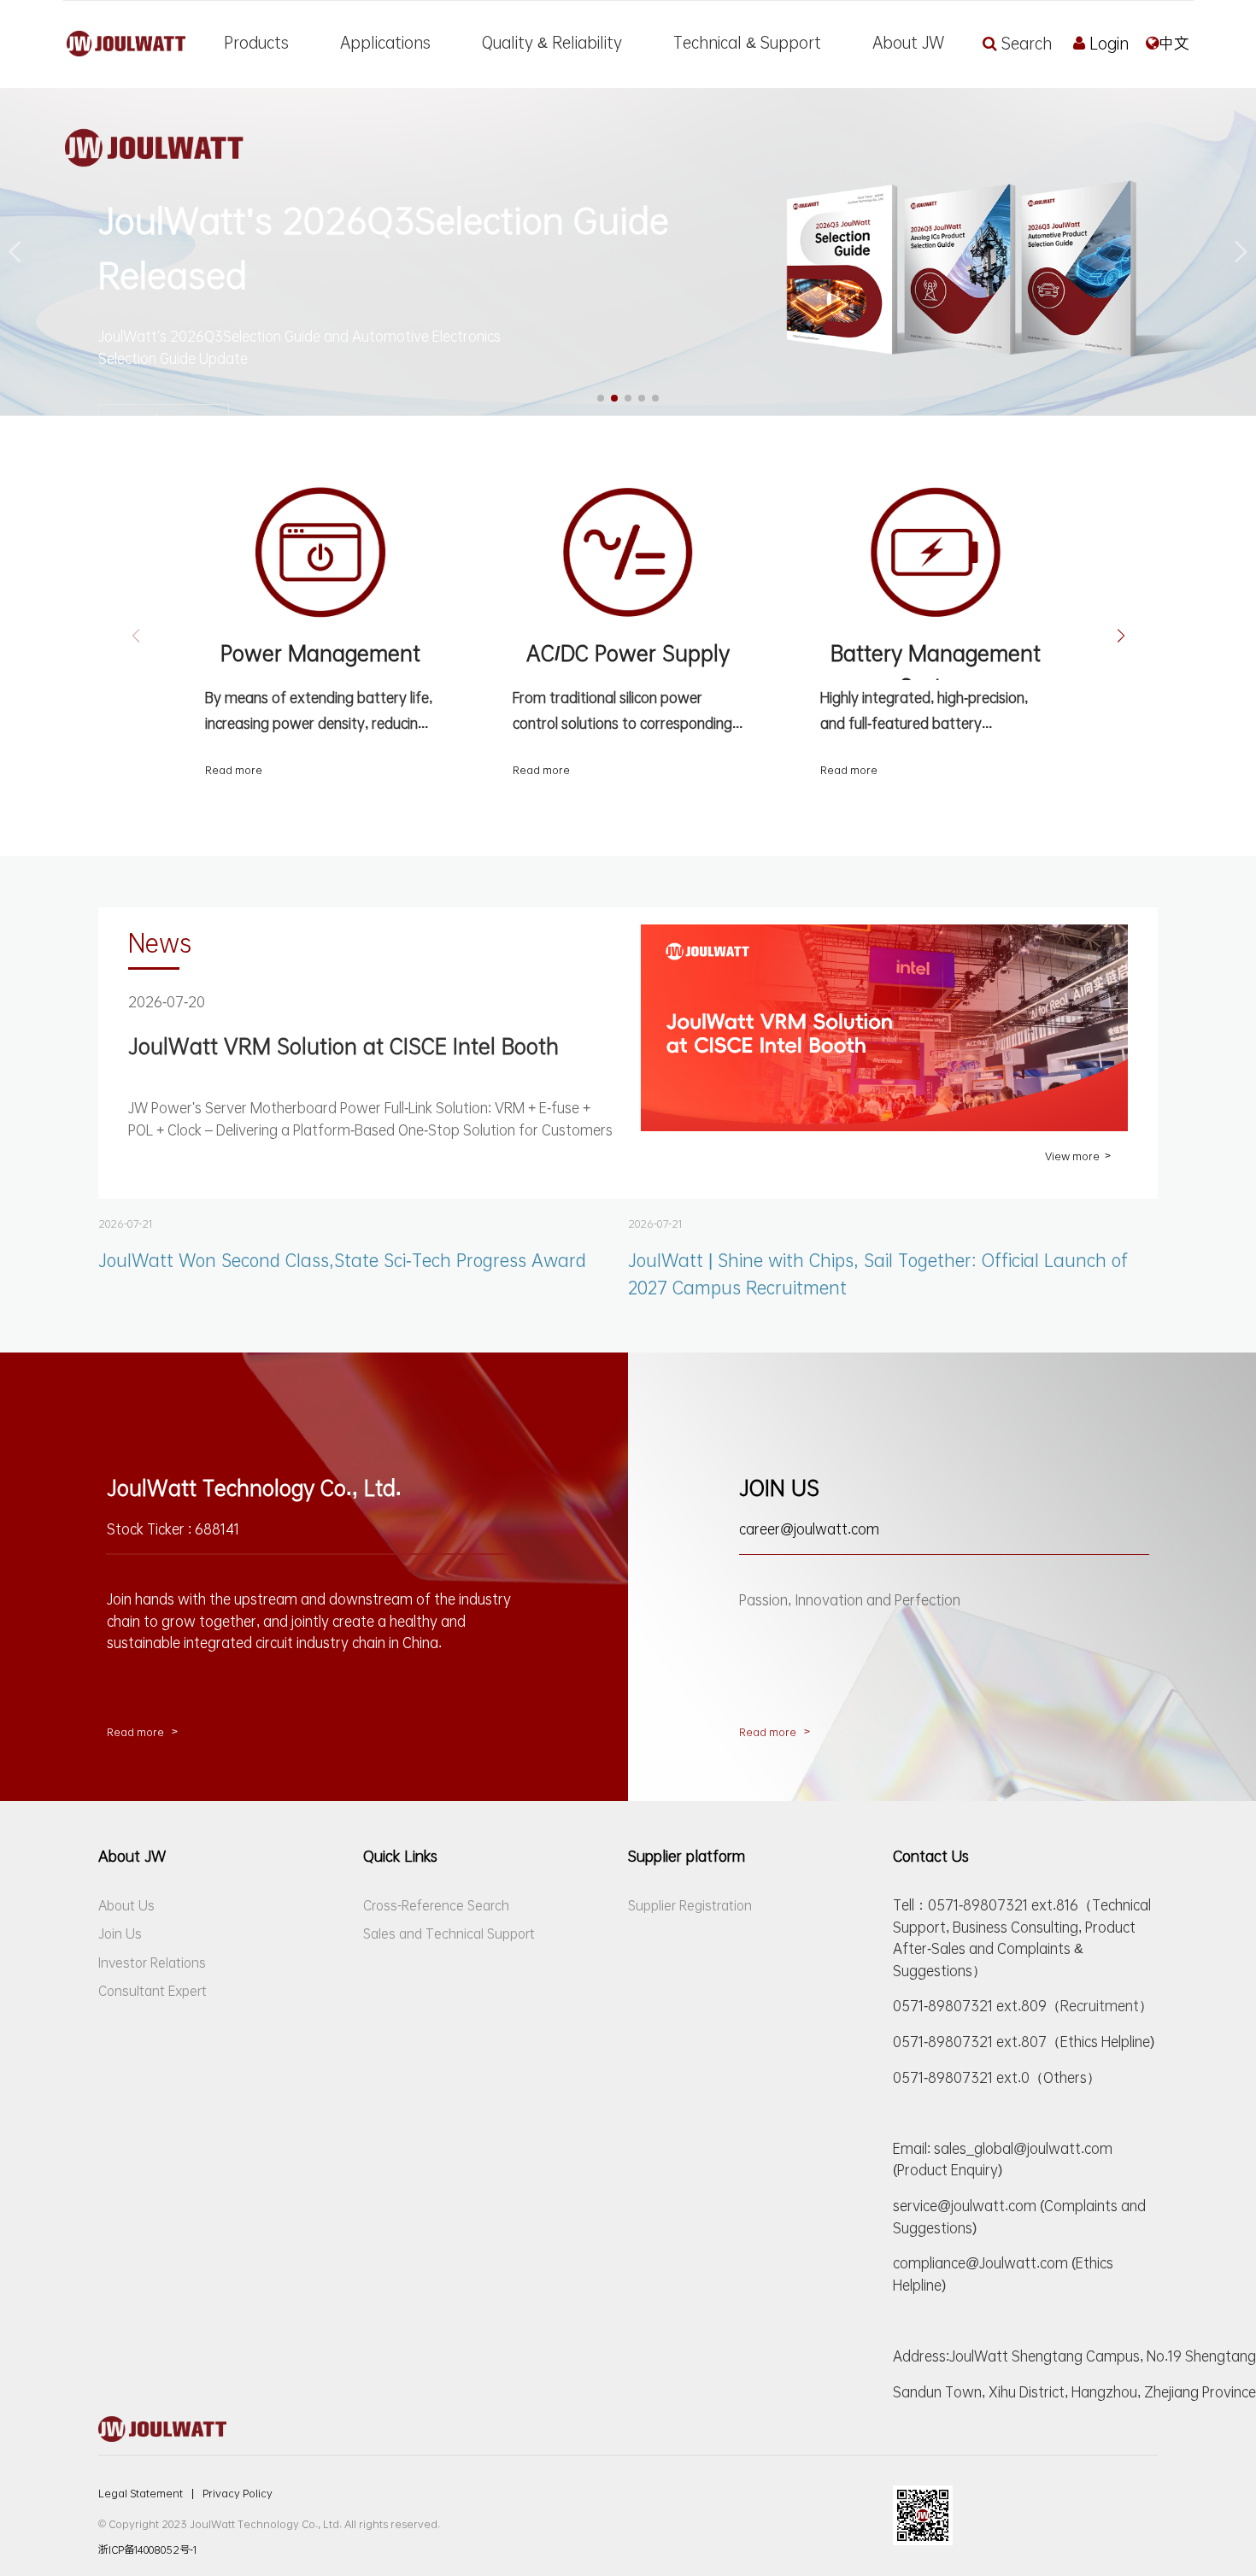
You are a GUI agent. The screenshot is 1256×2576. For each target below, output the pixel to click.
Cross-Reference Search (436, 1905)
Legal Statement (146, 2493)
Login (1109, 44)
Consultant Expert (153, 1991)
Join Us (120, 1933)
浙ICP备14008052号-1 (147, 2550)
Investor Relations (152, 1963)
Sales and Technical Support (449, 1933)
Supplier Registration (690, 1905)
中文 (1174, 44)
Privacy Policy (238, 2493)
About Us (126, 1905)
